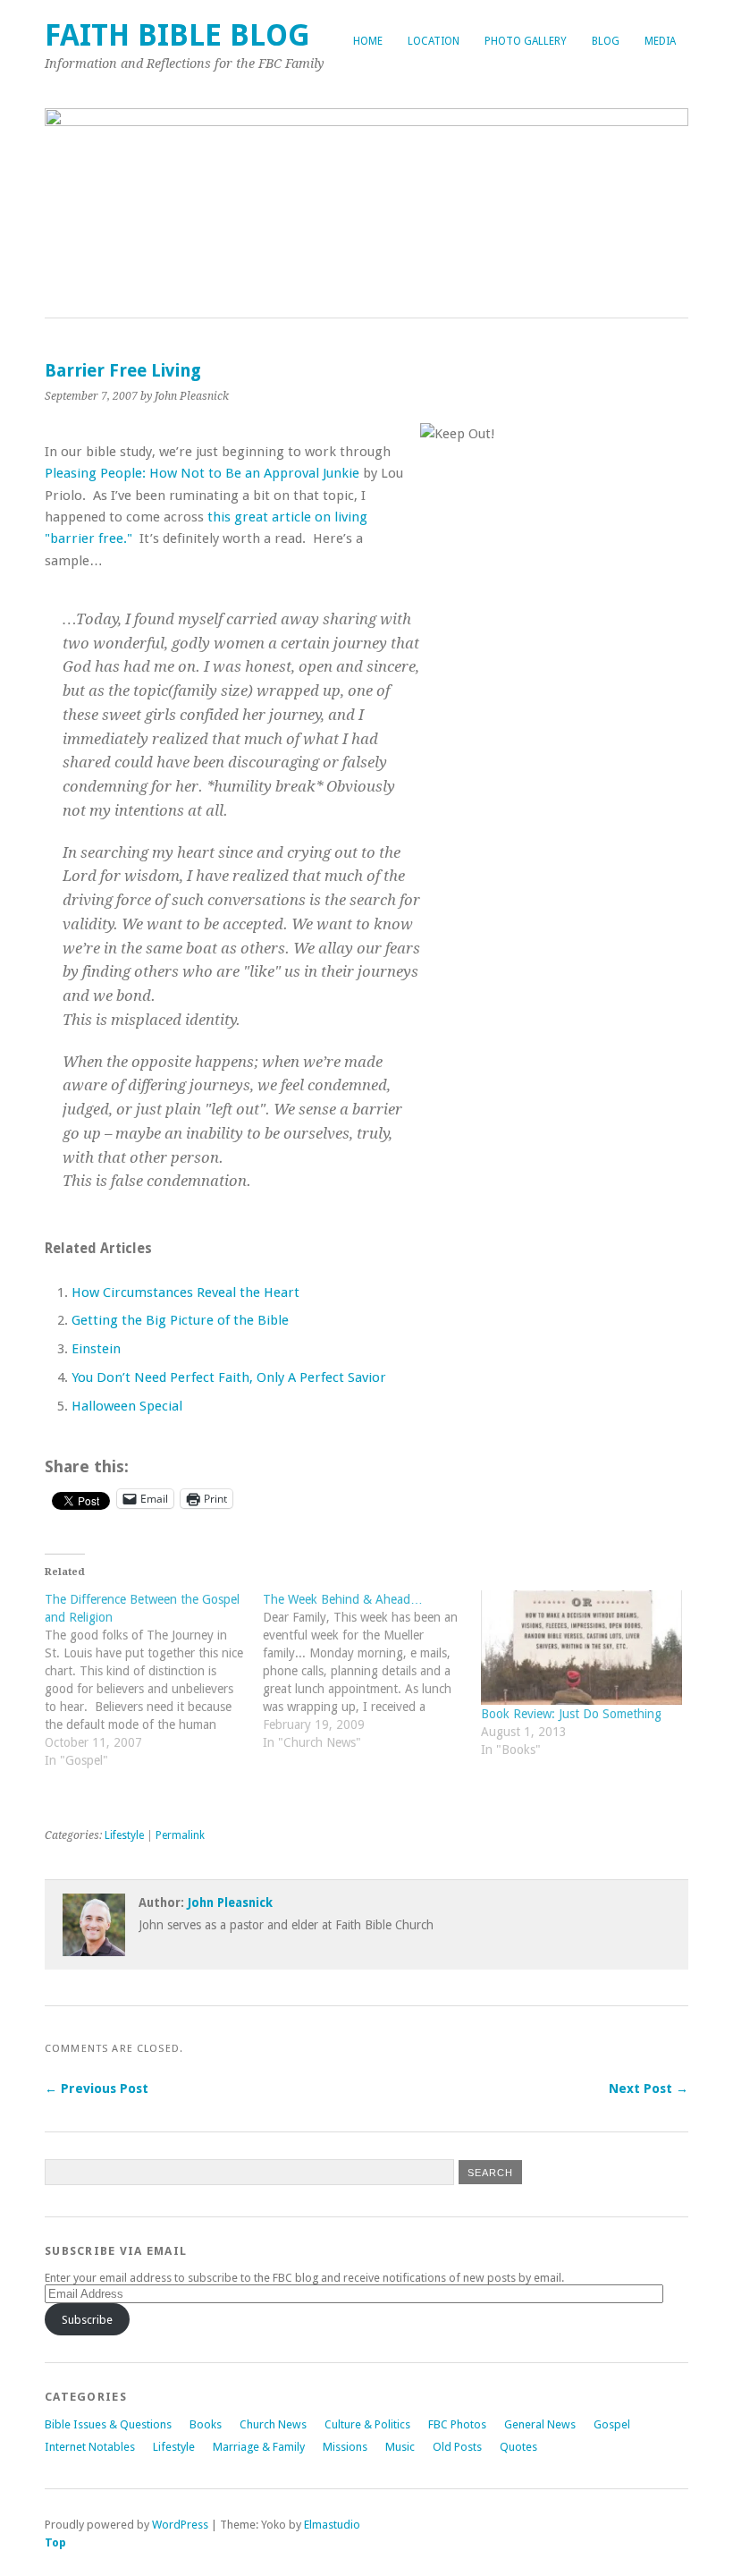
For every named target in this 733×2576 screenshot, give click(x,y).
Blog (606, 41)
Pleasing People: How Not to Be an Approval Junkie (202, 473)
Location (434, 41)
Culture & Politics (367, 2424)
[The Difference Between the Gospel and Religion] (154, 1689)
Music (400, 2447)
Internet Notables (90, 2447)
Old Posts (457, 2447)
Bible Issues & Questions (108, 2424)
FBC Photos (457, 2424)
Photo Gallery (526, 41)
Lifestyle (124, 1835)
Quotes (518, 2447)
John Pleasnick (230, 1902)
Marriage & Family (259, 2447)
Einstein (96, 1349)
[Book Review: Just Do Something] (581, 1648)
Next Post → (649, 2089)
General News (540, 2424)
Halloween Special (127, 1406)
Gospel (612, 2424)
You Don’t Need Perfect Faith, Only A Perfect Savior (229, 1377)
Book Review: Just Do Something (571, 1714)
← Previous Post (97, 2089)
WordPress (180, 2525)
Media (660, 41)
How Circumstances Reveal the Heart (185, 1292)
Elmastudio (332, 2525)
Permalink (180, 1835)
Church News (273, 2424)
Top (55, 2542)
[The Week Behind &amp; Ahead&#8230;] (372, 1680)
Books (206, 2424)
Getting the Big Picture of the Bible (180, 1320)
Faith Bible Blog (177, 35)
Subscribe (87, 2320)
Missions (345, 2447)
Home (368, 41)
